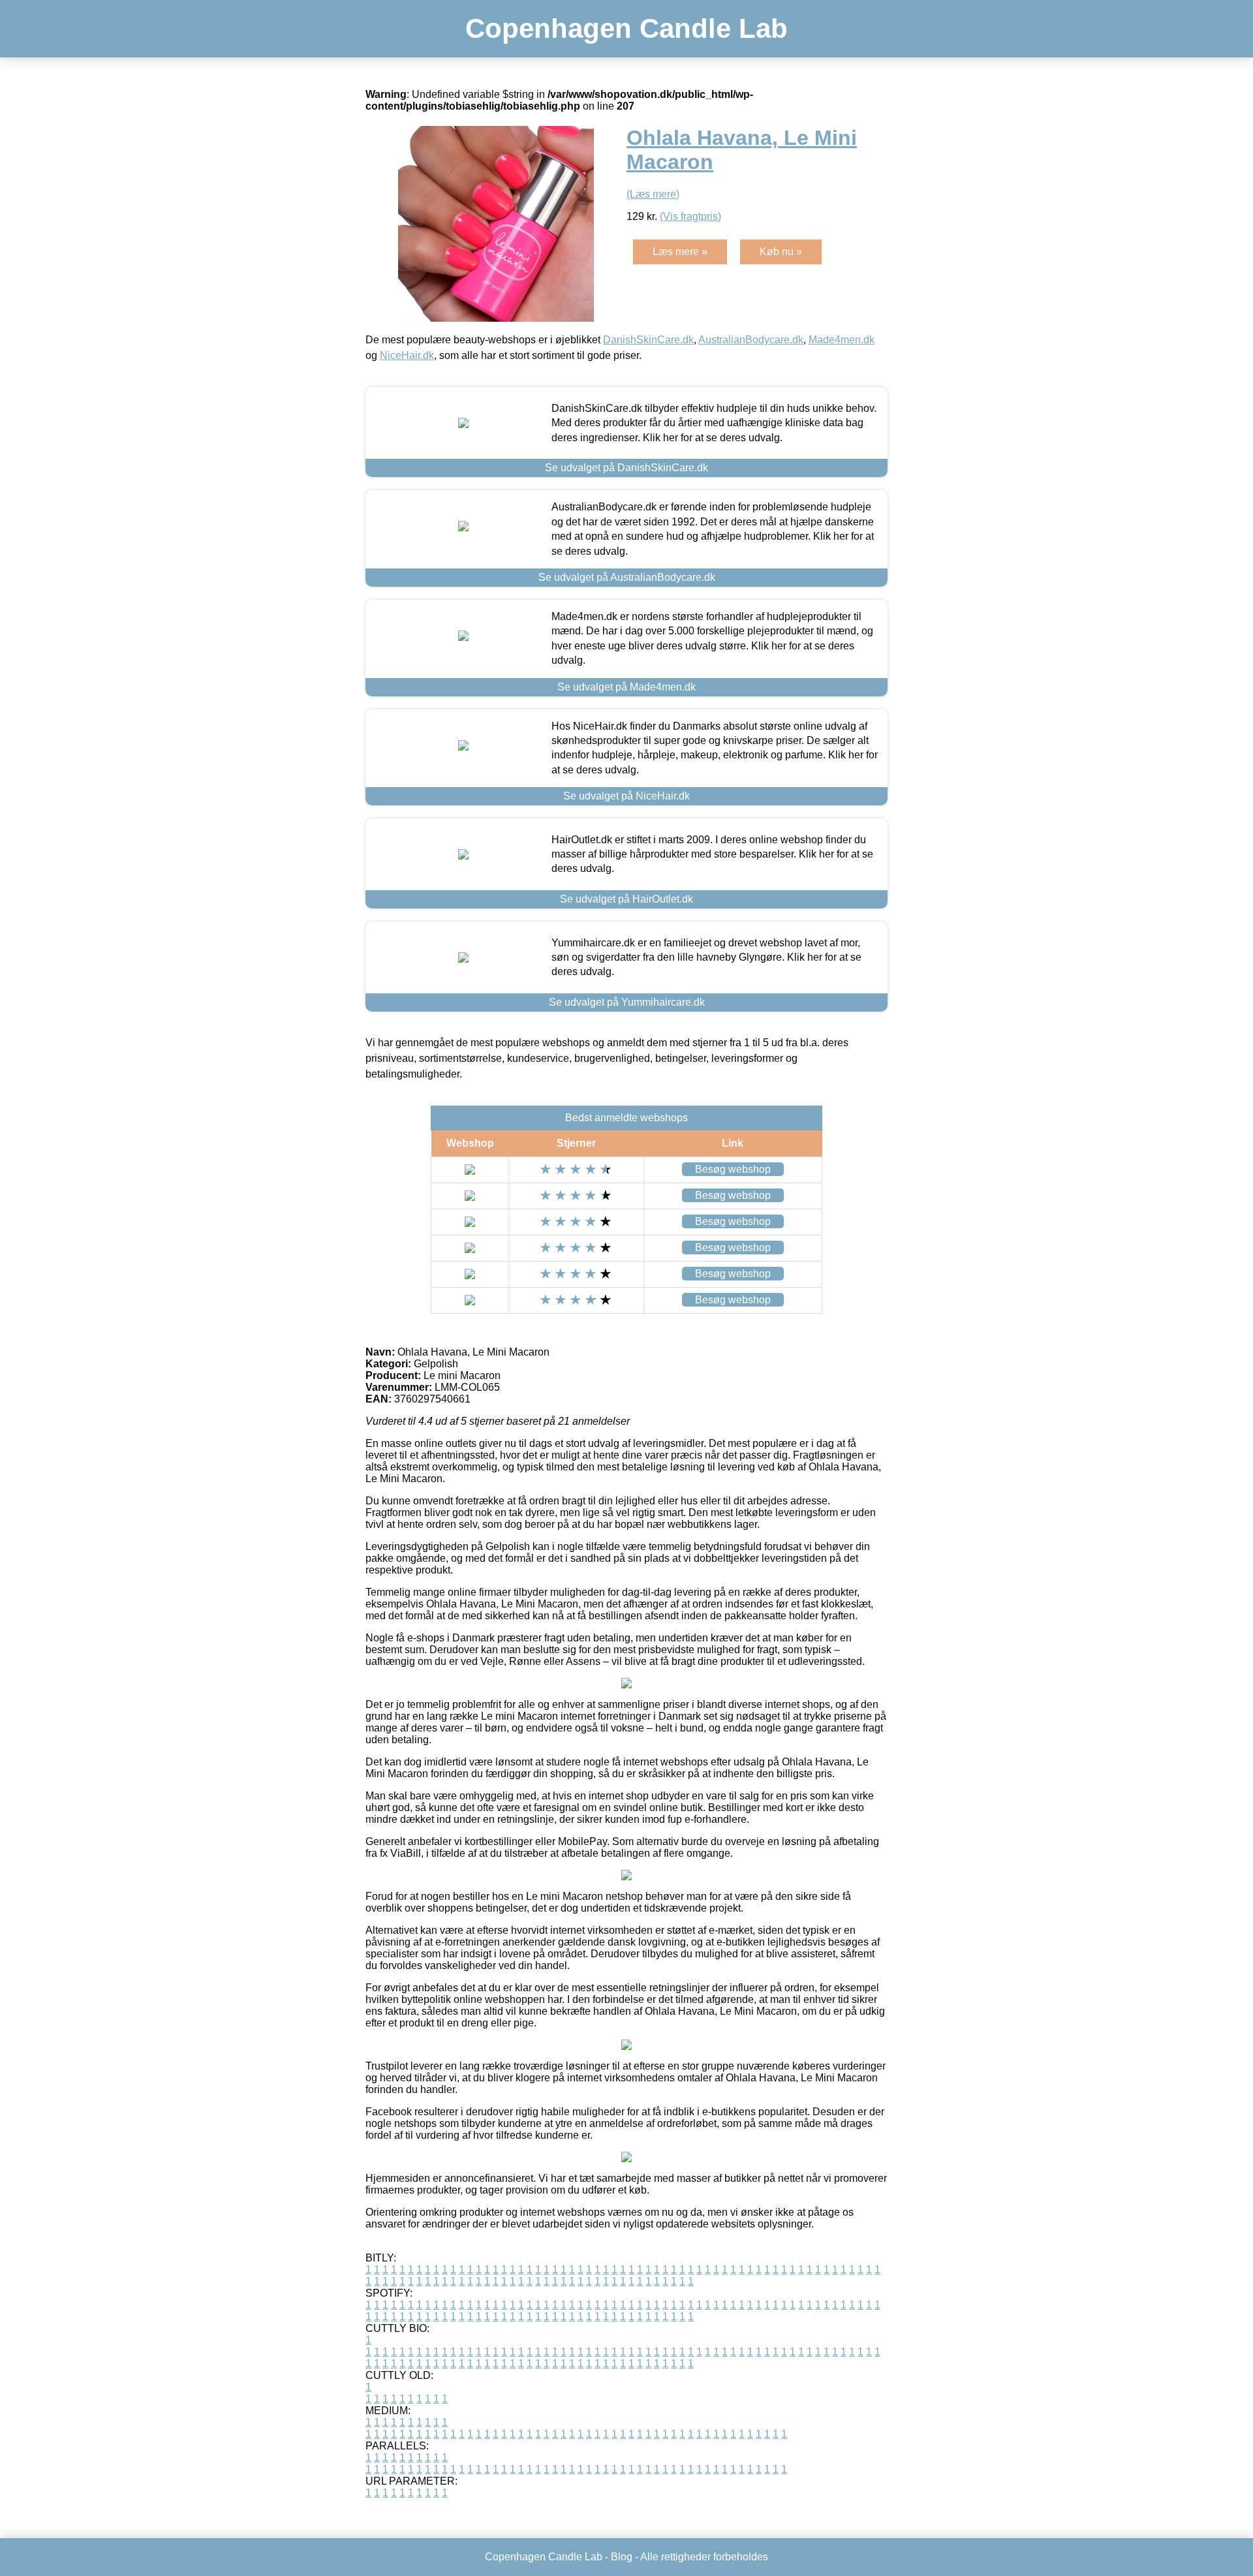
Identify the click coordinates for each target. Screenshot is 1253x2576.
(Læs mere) (653, 194)
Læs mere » (680, 252)
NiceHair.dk (407, 355)
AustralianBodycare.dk (751, 340)
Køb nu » (781, 252)
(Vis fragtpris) (690, 216)
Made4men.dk (842, 340)
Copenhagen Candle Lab (626, 28)
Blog (622, 2557)
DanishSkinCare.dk (648, 340)
